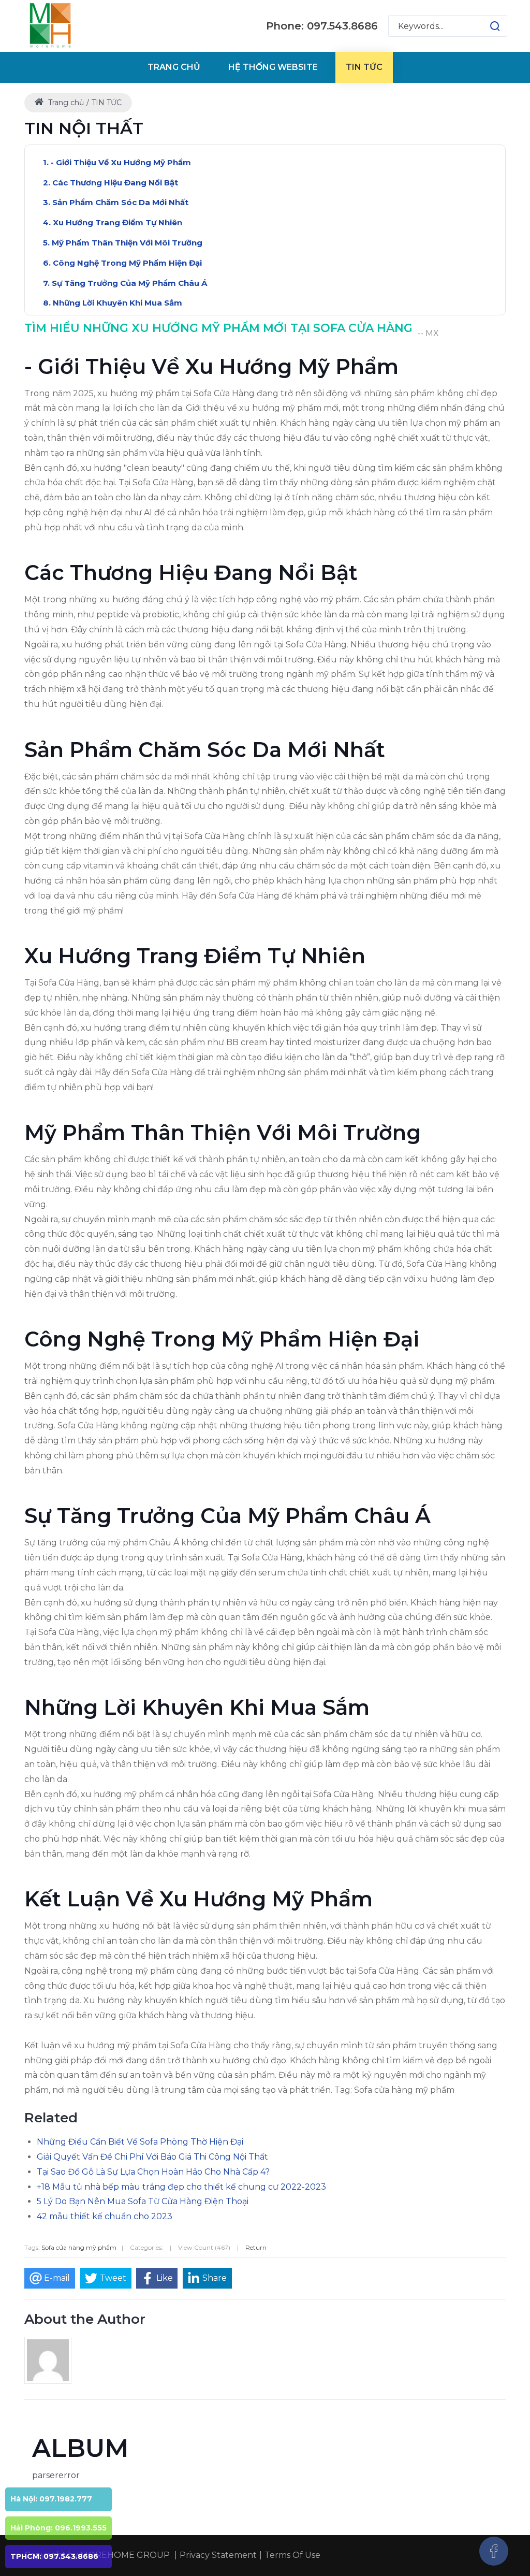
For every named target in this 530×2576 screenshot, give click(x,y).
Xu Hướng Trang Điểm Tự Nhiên (117, 222)
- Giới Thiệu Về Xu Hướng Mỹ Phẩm (121, 162)
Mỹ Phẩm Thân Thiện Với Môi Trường (127, 243)
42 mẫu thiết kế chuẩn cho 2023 (105, 2216)
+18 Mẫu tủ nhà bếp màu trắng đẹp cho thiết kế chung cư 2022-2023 (181, 2187)
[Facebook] (494, 2551)
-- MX (428, 333)
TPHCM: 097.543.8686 (54, 2556)
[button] (485, 26)
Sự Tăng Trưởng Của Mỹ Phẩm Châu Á (129, 283)
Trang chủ (65, 103)
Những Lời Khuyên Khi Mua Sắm (117, 303)
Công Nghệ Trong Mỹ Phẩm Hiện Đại (127, 263)
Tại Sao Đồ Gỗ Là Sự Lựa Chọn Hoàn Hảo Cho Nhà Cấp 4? (153, 2172)
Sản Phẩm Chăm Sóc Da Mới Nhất (120, 202)
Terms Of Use (292, 2555)
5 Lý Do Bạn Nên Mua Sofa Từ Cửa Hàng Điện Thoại (143, 2201)
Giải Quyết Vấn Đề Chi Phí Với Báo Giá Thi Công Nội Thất (152, 2157)
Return (256, 2247)
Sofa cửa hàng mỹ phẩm (79, 2247)
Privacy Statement (218, 2555)
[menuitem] (174, 67)
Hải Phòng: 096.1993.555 (58, 2528)
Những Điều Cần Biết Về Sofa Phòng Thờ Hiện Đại (140, 2142)
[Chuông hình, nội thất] (50, 26)
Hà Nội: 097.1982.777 (51, 2499)
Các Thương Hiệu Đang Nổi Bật (115, 183)
